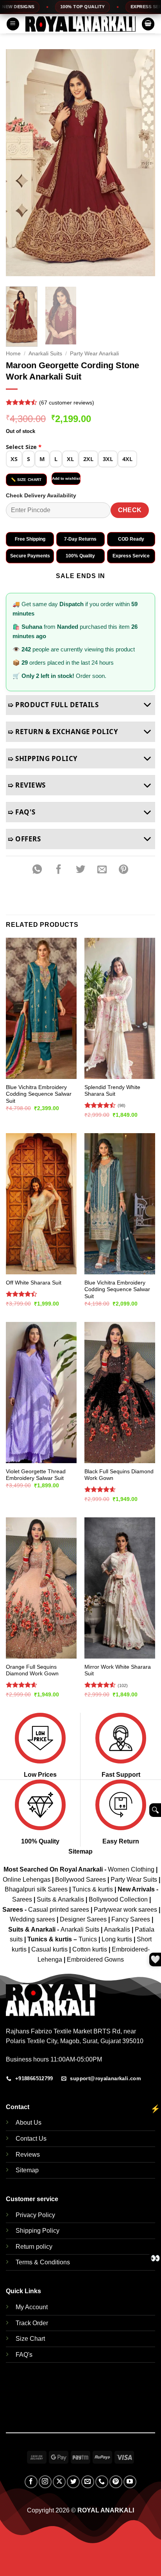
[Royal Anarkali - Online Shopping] (80, 24)
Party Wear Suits (134, 1880)
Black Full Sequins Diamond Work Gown (119, 1475)
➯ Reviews (27, 785)
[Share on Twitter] (80, 870)
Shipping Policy (38, 2231)
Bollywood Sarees (80, 1880)
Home (13, 354)
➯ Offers (24, 839)
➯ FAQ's (22, 812)
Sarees (22, 1899)
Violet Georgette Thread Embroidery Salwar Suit (36, 1475)
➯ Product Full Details (53, 705)
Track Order (32, 2323)
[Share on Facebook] (59, 870)
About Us (29, 2123)
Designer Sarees (83, 1919)
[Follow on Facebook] (31, 2482)
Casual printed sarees (59, 1910)
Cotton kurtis (90, 1949)
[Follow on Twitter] (73, 2482)
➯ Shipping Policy (43, 758)
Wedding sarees (32, 1919)
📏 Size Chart (26, 480)
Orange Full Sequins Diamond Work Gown (32, 1670)
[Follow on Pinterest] (116, 2482)
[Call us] (102, 2482)
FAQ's (24, 2355)
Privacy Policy (35, 2215)
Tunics (89, 1939)
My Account (32, 2307)
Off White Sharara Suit (34, 1283)
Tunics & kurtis (93, 1889)
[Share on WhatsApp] (37, 870)
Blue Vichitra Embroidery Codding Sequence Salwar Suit (39, 1094)
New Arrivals (136, 1889)
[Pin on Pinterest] (123, 870)
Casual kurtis (50, 1949)
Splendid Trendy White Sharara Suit (112, 1091)
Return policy (34, 2247)
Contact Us (31, 2139)
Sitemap (80, 1851)
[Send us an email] (88, 2482)
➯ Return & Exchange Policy (63, 732)
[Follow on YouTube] (130, 2482)
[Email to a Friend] (102, 870)
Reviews (28, 2155)
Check (130, 510)
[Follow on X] (59, 2482)
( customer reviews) (67, 403)
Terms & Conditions (43, 2262)
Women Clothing (131, 1869)
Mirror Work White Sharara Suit (118, 1670)
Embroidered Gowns (95, 1959)
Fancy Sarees (131, 1919)
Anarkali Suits (45, 354)
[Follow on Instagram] (45, 2482)
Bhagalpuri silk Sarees (36, 1889)
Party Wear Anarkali (94, 354)
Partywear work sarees (125, 1910)
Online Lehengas (27, 1880)
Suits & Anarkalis (60, 1899)
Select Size (24, 447)
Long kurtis (118, 1939)
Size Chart (30, 2339)
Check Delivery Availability (41, 495)
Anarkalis (118, 1929)
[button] (13, 24)
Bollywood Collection (118, 1899)
